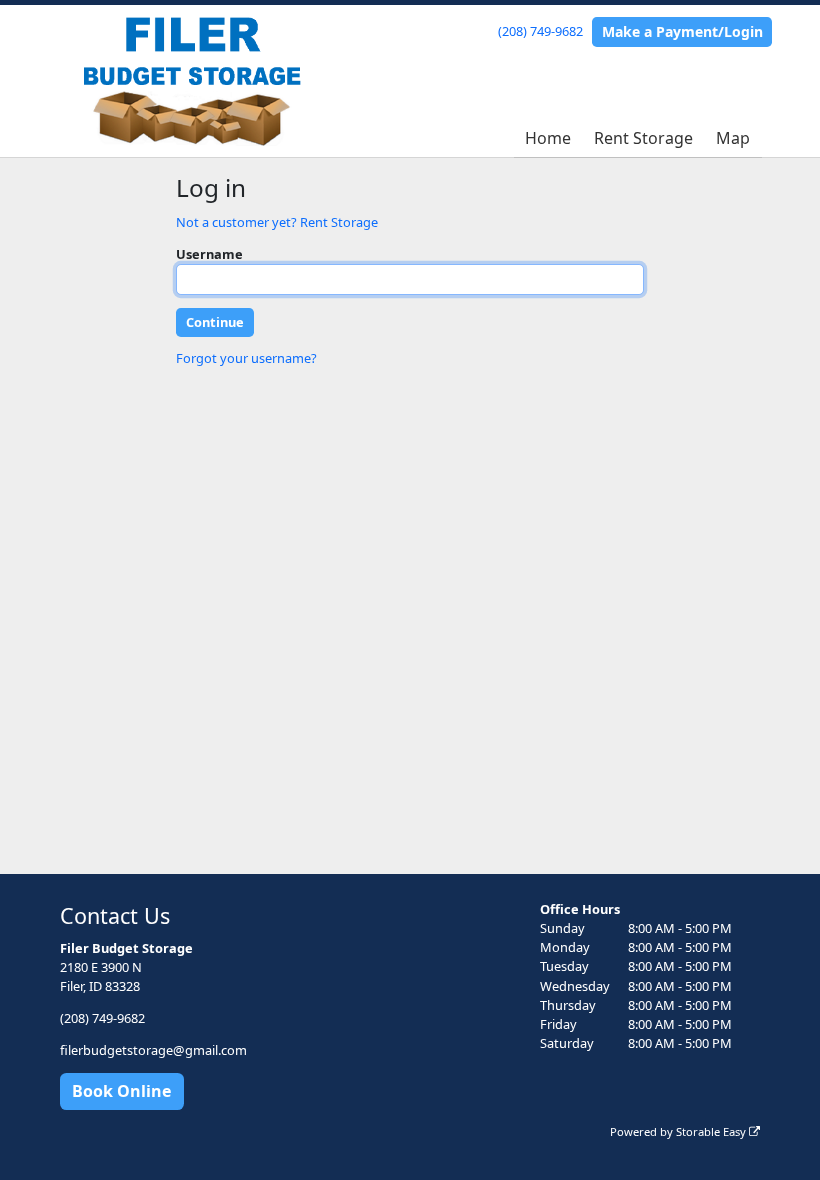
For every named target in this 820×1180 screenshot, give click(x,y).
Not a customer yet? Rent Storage (277, 222)
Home (548, 138)
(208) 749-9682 (540, 31)
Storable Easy (712, 1131)
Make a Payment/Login (682, 31)
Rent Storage (643, 138)
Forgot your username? (246, 358)
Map (733, 138)
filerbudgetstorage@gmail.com (153, 1050)
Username (209, 254)
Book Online (121, 1091)
